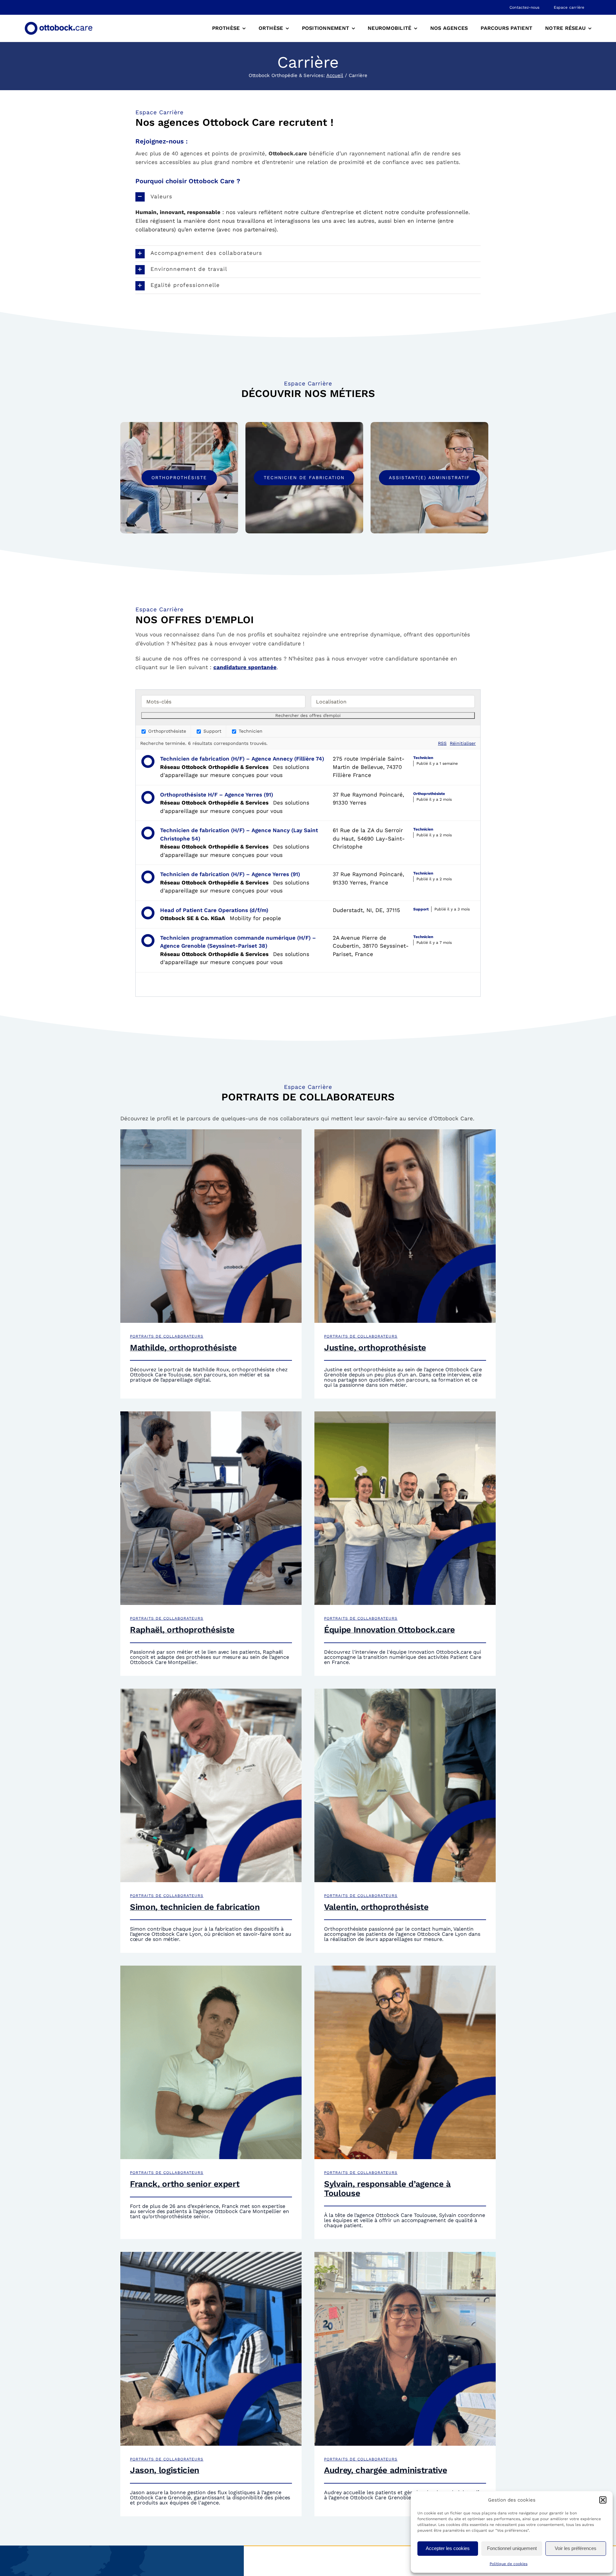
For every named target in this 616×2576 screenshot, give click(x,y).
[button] (603, 2500)
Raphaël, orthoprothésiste (182, 1630)
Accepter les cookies (448, 2548)
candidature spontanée (245, 667)
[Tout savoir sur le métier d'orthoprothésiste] (179, 478)
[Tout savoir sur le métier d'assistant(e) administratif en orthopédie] (429, 478)
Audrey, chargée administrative (385, 2470)
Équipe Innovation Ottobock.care (389, 1630)
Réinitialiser (463, 743)
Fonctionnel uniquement (512, 2548)
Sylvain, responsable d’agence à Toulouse (387, 2188)
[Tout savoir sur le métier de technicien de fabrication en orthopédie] (304, 478)
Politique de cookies (509, 2564)
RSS (442, 743)
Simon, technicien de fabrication (195, 1907)
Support (212, 731)
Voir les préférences (576, 2548)
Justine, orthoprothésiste (375, 1348)
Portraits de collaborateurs (167, 1336)
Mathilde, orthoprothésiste (183, 1348)
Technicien (250, 731)
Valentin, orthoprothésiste (376, 1907)
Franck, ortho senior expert (185, 2184)
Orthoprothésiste (166, 731)
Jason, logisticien (165, 2470)
